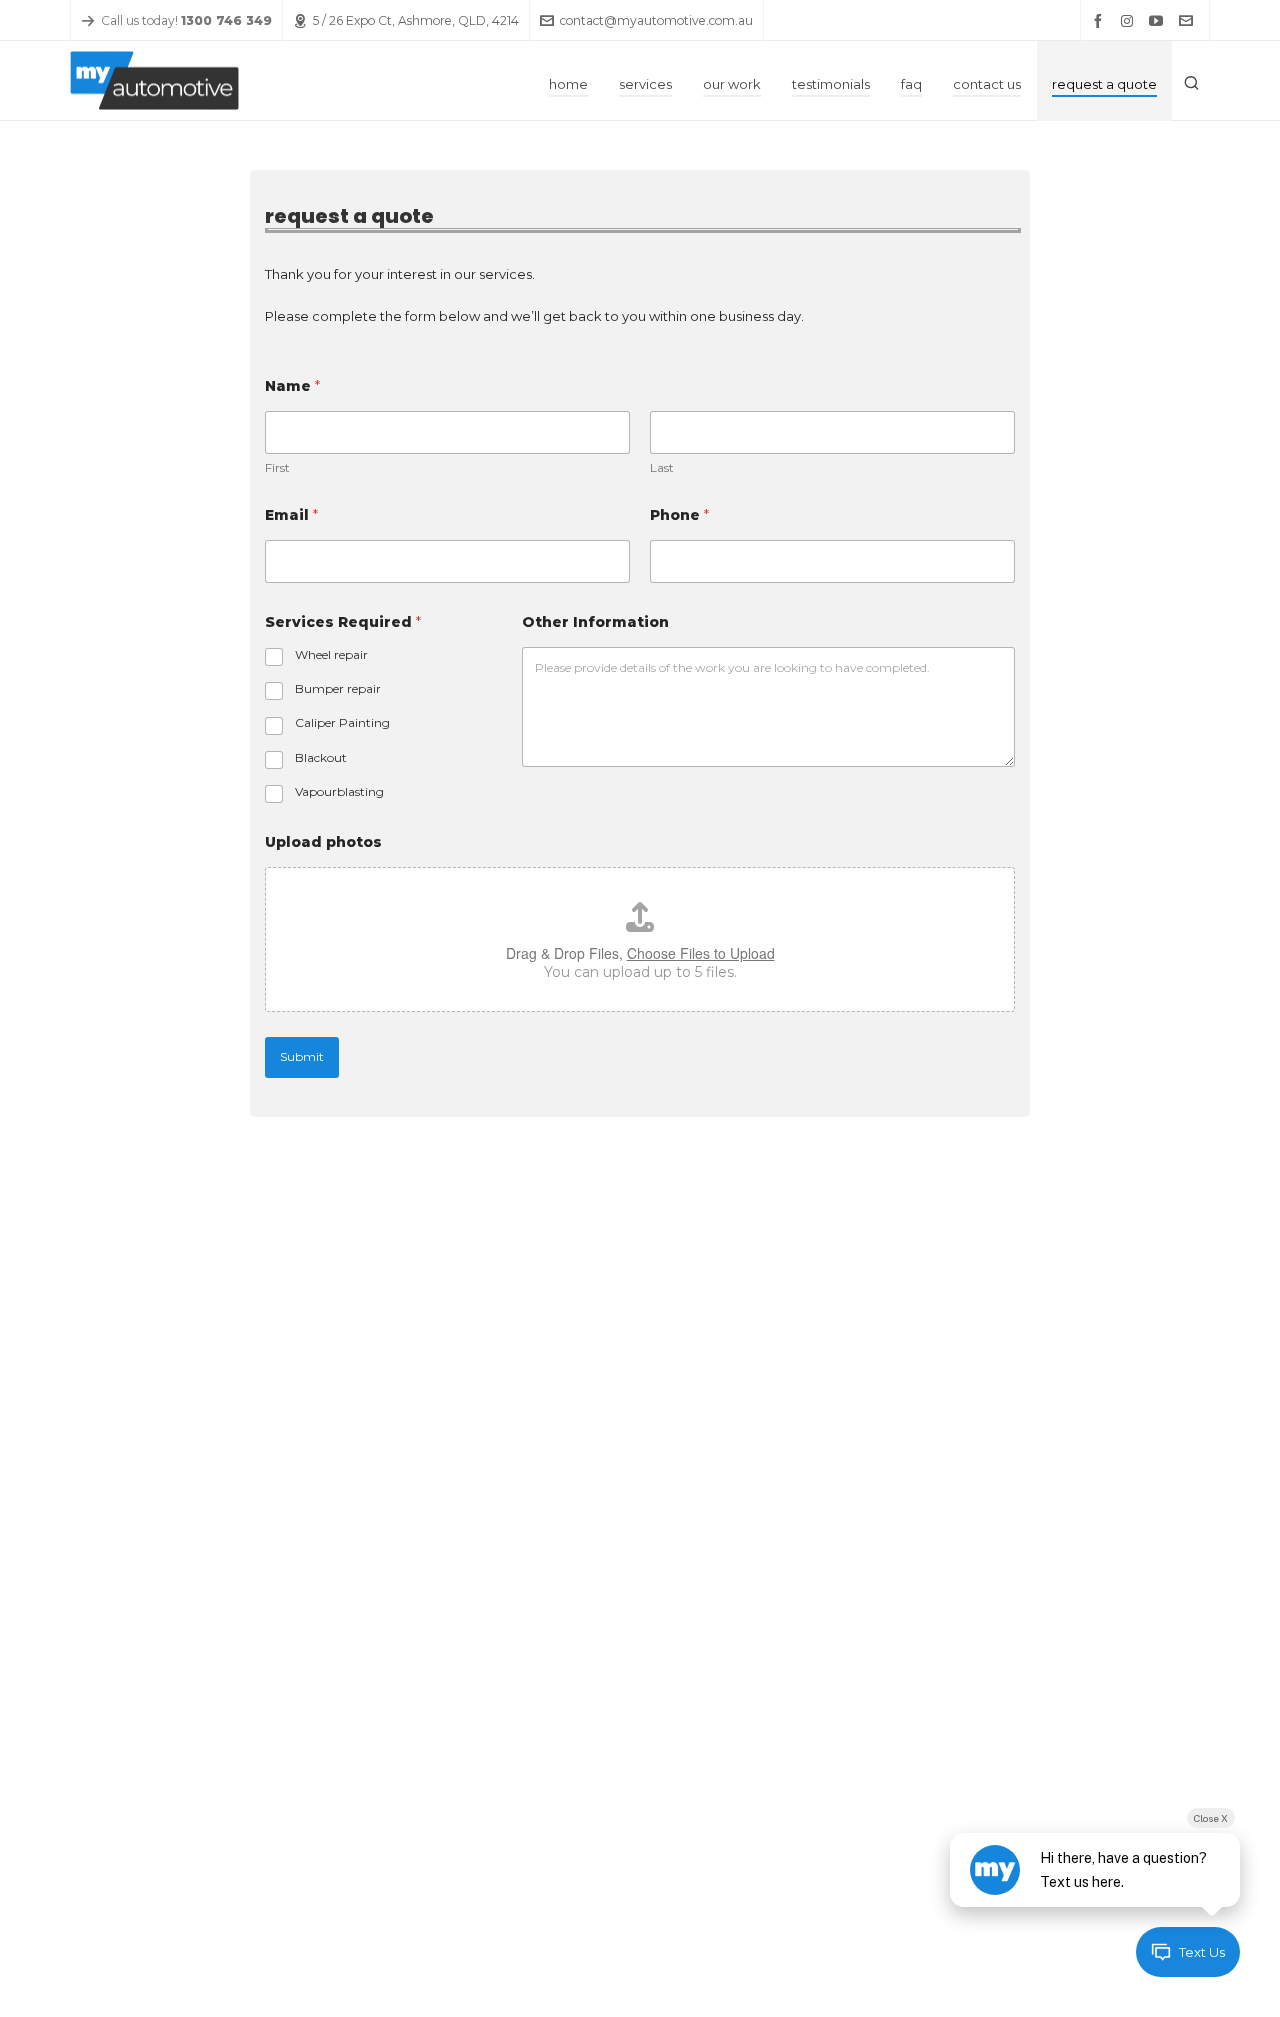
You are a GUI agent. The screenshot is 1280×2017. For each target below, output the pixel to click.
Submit (302, 1056)
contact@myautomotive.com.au (656, 20)
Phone (679, 515)
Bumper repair (338, 688)
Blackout (321, 757)
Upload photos (323, 842)
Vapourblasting (339, 791)
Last (662, 467)
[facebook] (1101, 21)
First (277, 467)
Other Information (595, 622)
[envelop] (1189, 21)
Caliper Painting (342, 722)
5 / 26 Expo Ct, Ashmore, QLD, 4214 (416, 20)
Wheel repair (331, 654)
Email (291, 515)
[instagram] (1130, 21)
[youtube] (1159, 21)
